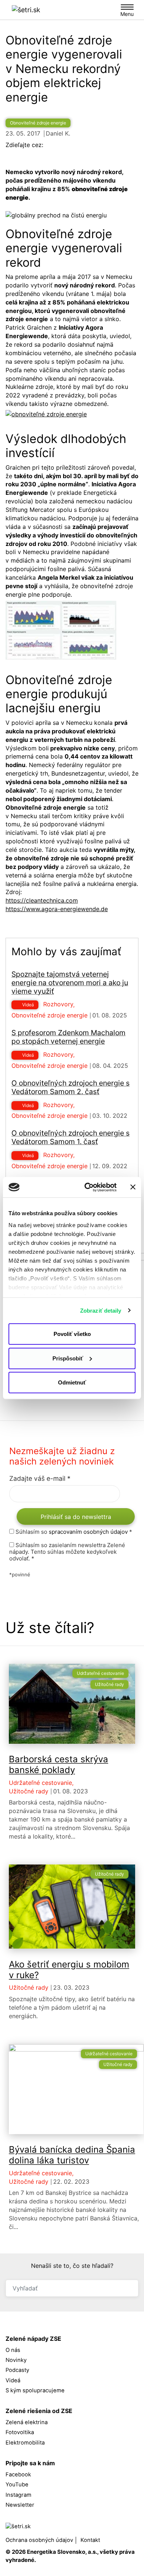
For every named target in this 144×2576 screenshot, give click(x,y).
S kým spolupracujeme (35, 2390)
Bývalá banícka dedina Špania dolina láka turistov (72, 2155)
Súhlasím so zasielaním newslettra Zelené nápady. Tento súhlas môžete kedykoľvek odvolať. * (67, 1552)
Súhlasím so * (73, 1532)
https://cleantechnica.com (42, 900)
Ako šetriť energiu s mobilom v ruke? (69, 1970)
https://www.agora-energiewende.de (57, 909)
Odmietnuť (72, 1382)
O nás (13, 2350)
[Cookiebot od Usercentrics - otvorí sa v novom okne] (87, 1187)
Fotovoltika (20, 2432)
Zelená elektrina (27, 2422)
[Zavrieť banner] (133, 1187)
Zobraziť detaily (101, 1310)
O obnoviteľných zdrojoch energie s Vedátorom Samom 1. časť (71, 1137)
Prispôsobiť (68, 1358)
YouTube (18, 2485)
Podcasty (17, 2370)
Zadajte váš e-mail (40, 1478)
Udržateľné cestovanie (100, 1673)
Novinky (16, 2360)
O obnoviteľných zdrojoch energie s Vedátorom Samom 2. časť (71, 1087)
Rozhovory (58, 1004)
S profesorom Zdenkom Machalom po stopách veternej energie (68, 1037)
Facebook (19, 2475)
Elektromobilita (25, 2443)
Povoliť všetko (72, 1334)
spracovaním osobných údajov (88, 1532)
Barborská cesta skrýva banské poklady (59, 1764)
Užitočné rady (109, 1684)
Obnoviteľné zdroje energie (38, 123)
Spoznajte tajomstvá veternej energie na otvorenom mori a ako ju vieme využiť (70, 983)
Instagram (19, 2495)
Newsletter (20, 2505)
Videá (28, 1005)
